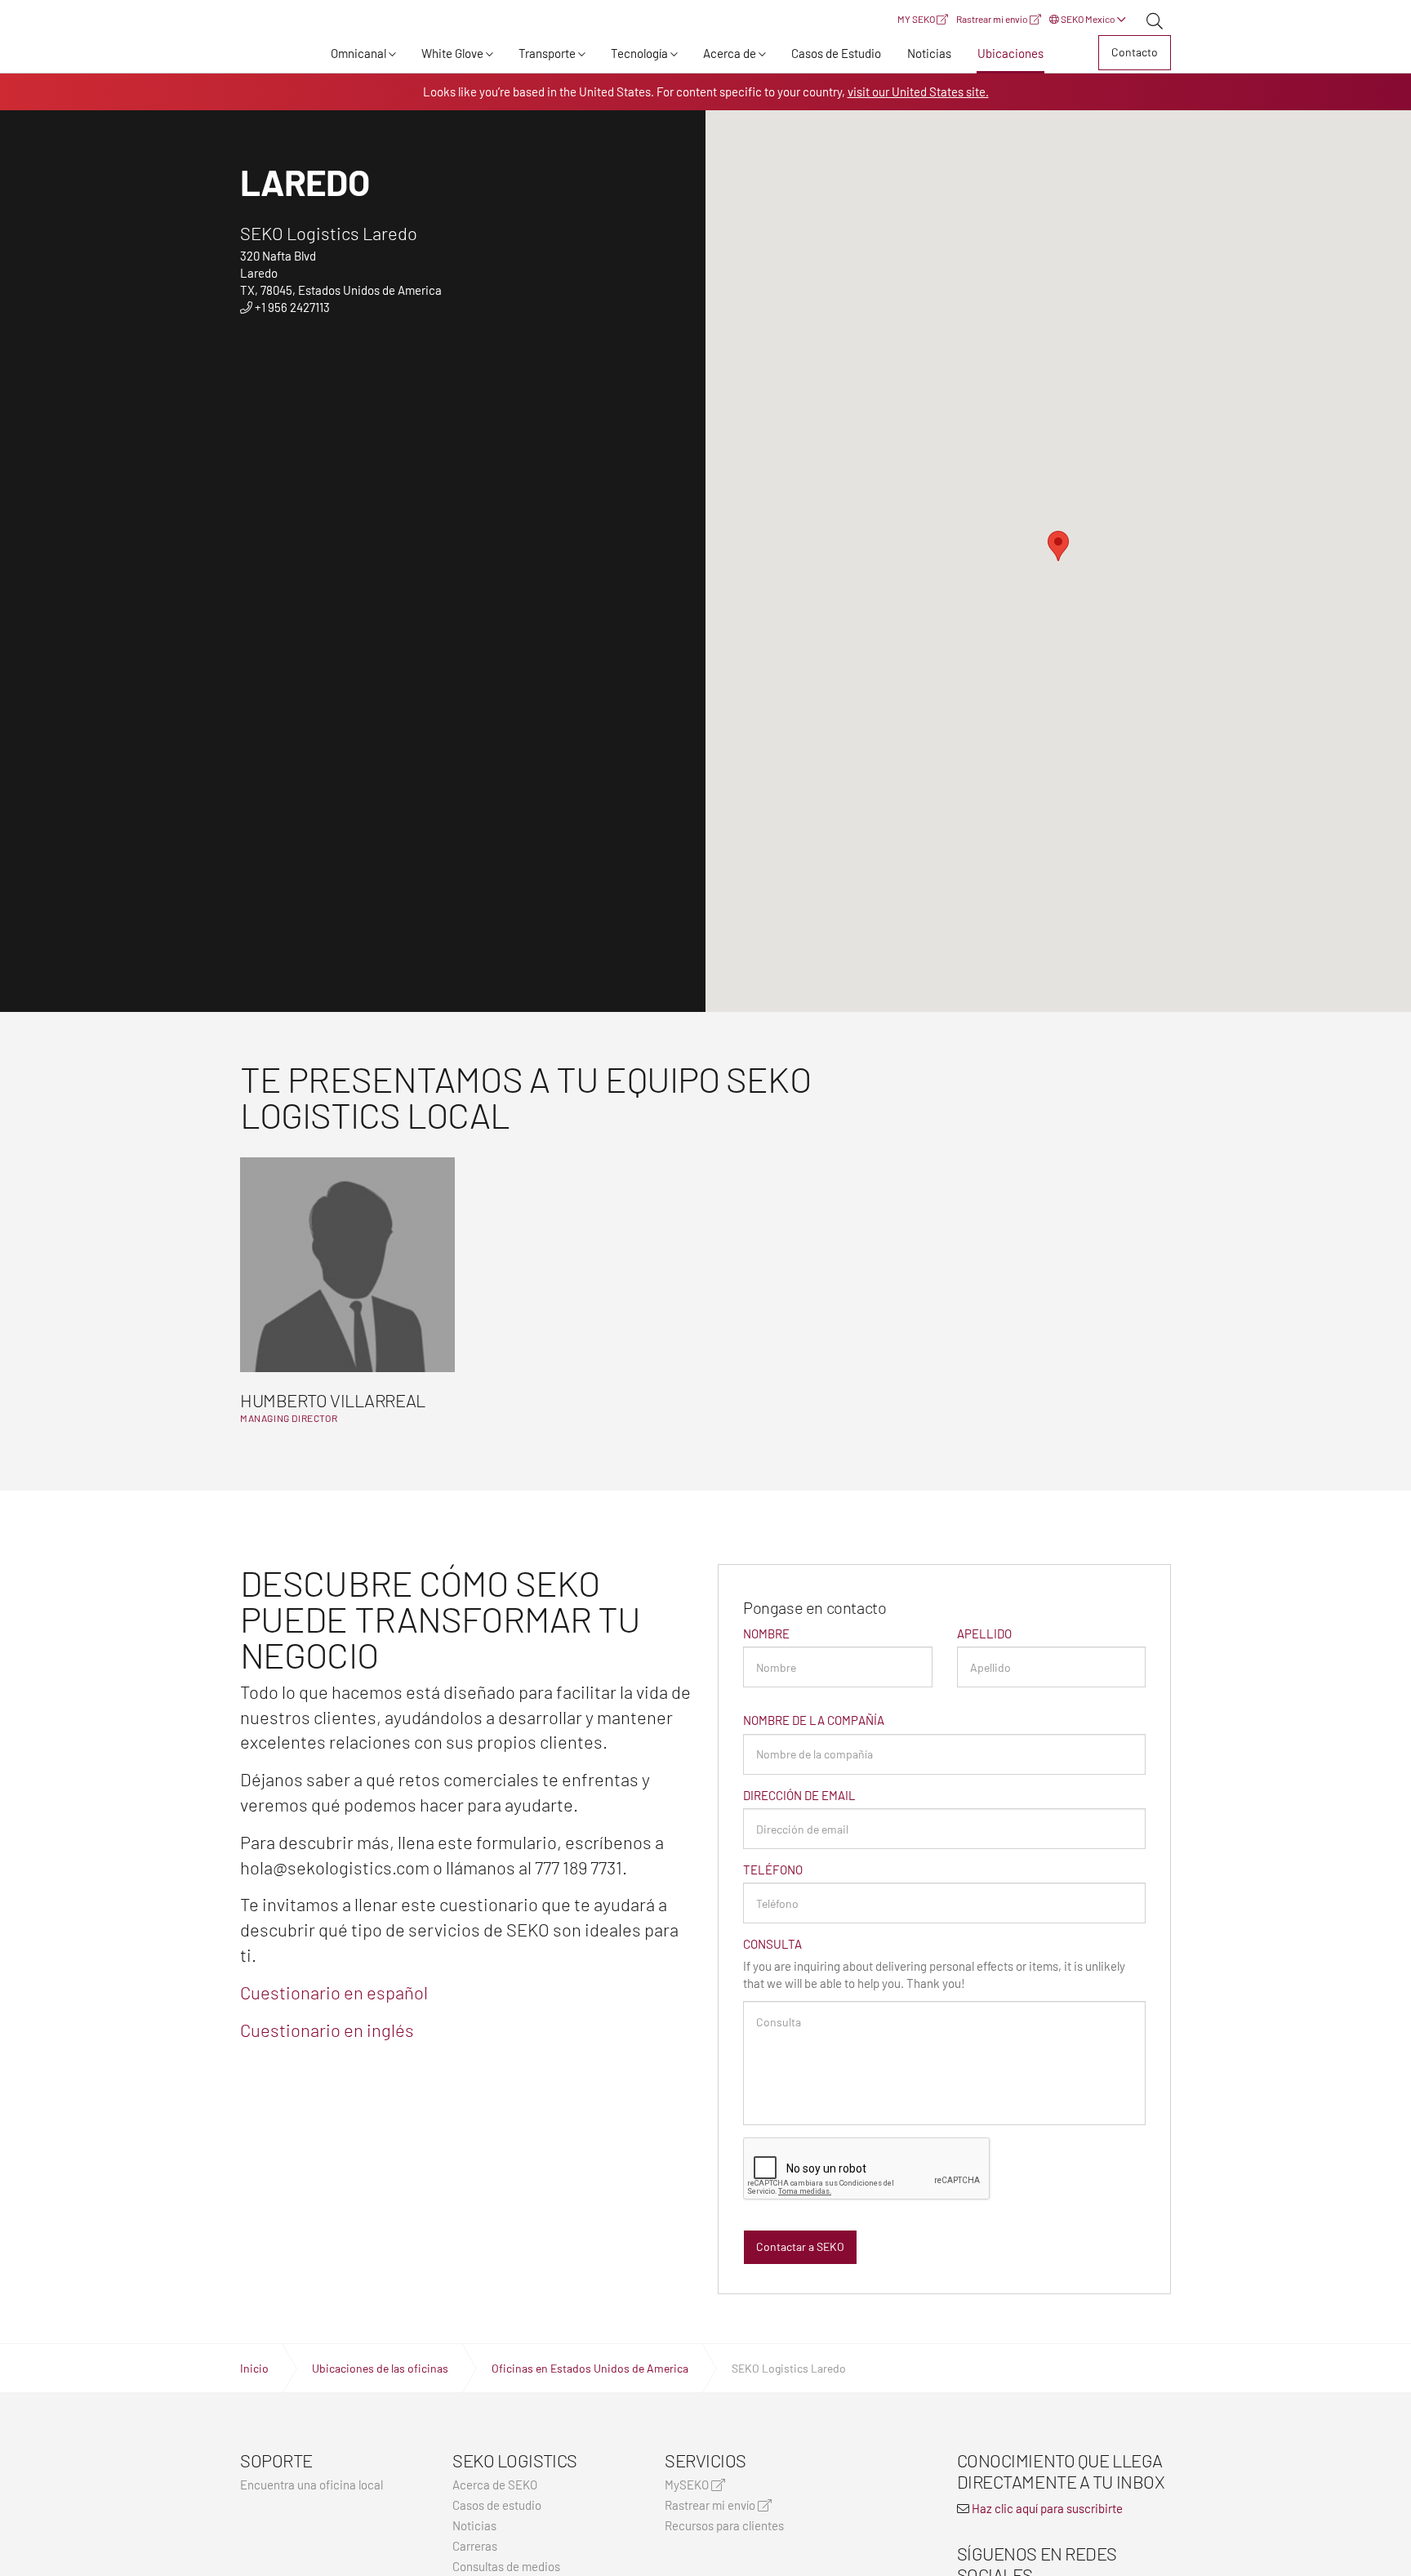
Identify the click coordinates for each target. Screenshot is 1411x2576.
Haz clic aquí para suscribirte (1047, 2508)
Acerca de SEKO (495, 2485)
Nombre (766, 1633)
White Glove (452, 53)
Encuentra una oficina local (312, 2485)
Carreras (475, 2546)
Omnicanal (358, 53)
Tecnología (639, 53)
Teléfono (773, 1870)
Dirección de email (799, 1795)
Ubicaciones (1010, 53)
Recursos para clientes (724, 2526)
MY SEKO (917, 19)
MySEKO (688, 2485)
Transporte (547, 53)
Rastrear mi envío (993, 19)
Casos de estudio (497, 2505)
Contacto (1135, 52)
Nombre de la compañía (814, 1720)
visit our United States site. (918, 91)
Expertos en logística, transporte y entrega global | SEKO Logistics (269, 56)
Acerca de (730, 53)
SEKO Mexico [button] (1088, 19)
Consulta (772, 1944)
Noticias (929, 53)
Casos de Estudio (836, 53)
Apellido (984, 1633)
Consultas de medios (506, 2567)
